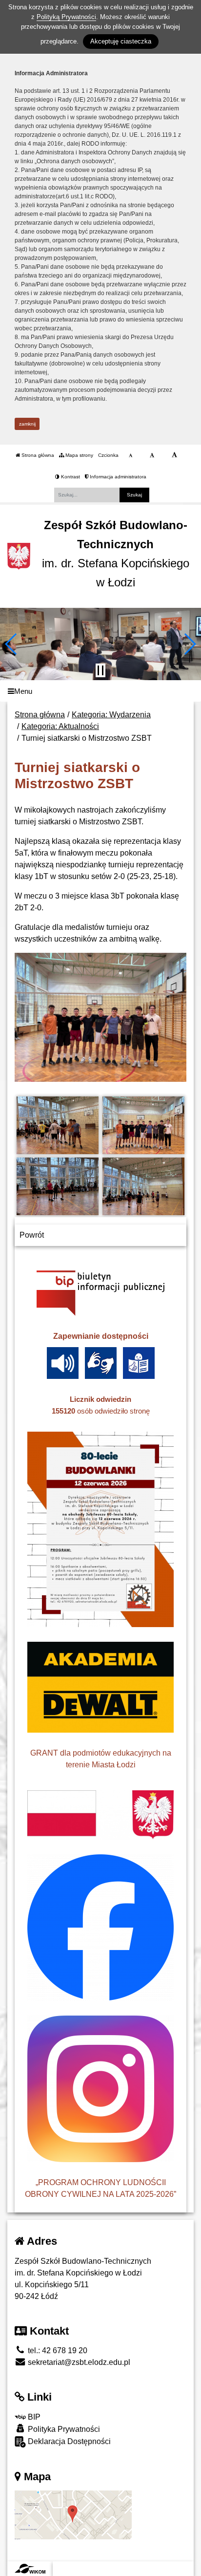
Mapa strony (79, 455)
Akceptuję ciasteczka (121, 41)
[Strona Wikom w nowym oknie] (30, 2569)
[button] (11, 644)
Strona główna (37, 455)
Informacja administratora (117, 477)
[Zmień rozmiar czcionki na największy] (174, 455)
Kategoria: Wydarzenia (111, 715)
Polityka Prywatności (63, 2429)
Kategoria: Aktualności (60, 726)
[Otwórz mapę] (73, 2514)
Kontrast (70, 477)
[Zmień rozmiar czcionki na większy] (152, 455)
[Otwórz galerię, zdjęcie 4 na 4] (144, 1186)
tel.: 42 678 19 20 (57, 2351)
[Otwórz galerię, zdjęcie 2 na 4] (144, 1125)
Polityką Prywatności (66, 17)
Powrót (32, 1235)
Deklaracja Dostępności (68, 2441)
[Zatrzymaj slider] (100, 670)
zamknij (27, 424)
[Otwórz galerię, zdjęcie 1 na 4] (58, 1125)
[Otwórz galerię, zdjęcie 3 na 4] (58, 1186)
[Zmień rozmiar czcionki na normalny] (131, 455)
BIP (33, 2417)
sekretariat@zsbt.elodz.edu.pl (78, 2362)
